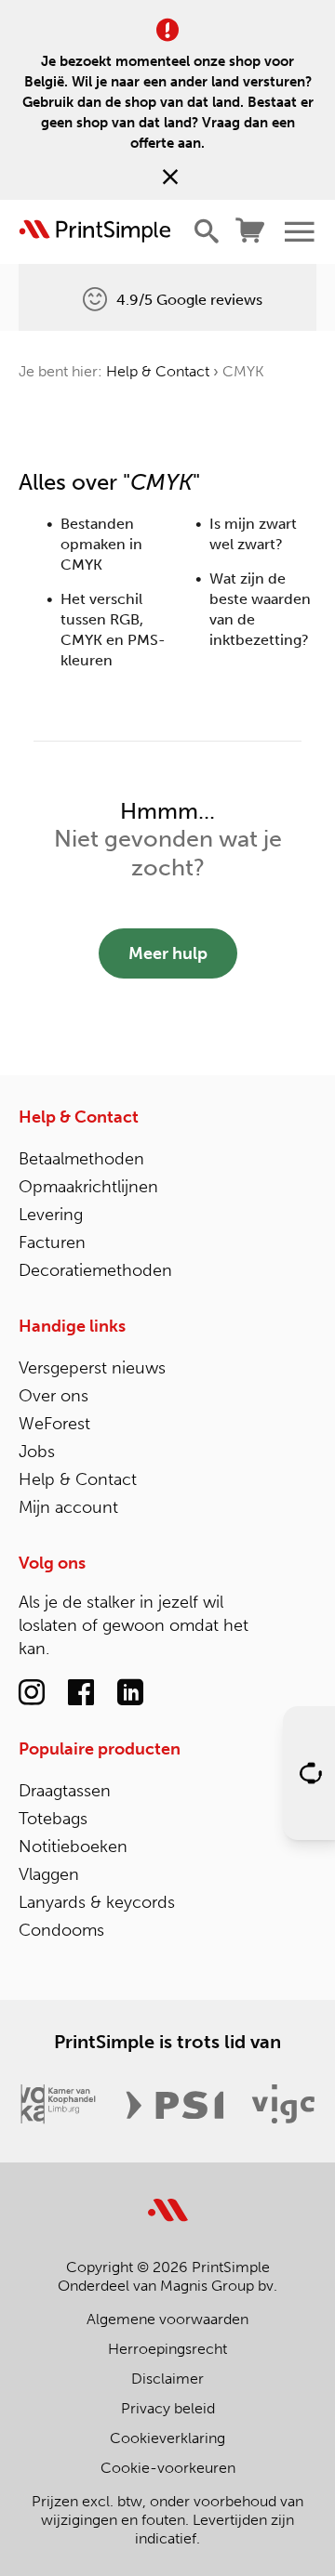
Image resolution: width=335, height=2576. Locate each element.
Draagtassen (65, 1791)
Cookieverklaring (167, 2438)
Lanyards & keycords (97, 1902)
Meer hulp (168, 953)
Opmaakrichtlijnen (88, 1187)
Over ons (54, 1396)
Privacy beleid (168, 2408)
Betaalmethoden (81, 1159)
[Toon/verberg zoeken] (207, 231)
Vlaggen (49, 1874)
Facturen (52, 1242)
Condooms (61, 1930)
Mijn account (68, 1507)
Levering (51, 1215)
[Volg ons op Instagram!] (32, 1693)
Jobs (37, 1452)
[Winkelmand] (251, 231)
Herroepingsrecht (167, 2349)
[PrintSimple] (168, 2199)
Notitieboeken (73, 1847)
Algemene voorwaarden (167, 2319)
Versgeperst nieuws (92, 1368)
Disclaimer (167, 2379)
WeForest (54, 1424)
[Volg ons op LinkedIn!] (130, 1693)
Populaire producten (100, 1749)
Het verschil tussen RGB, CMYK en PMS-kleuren (113, 630)
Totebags (53, 1819)
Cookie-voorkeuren (168, 2468)
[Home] (95, 231)
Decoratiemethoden (95, 1270)
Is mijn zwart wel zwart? (253, 534)
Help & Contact (158, 371)
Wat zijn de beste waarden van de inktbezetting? (260, 609)
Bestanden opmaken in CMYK (101, 544)
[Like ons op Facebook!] (81, 1693)
